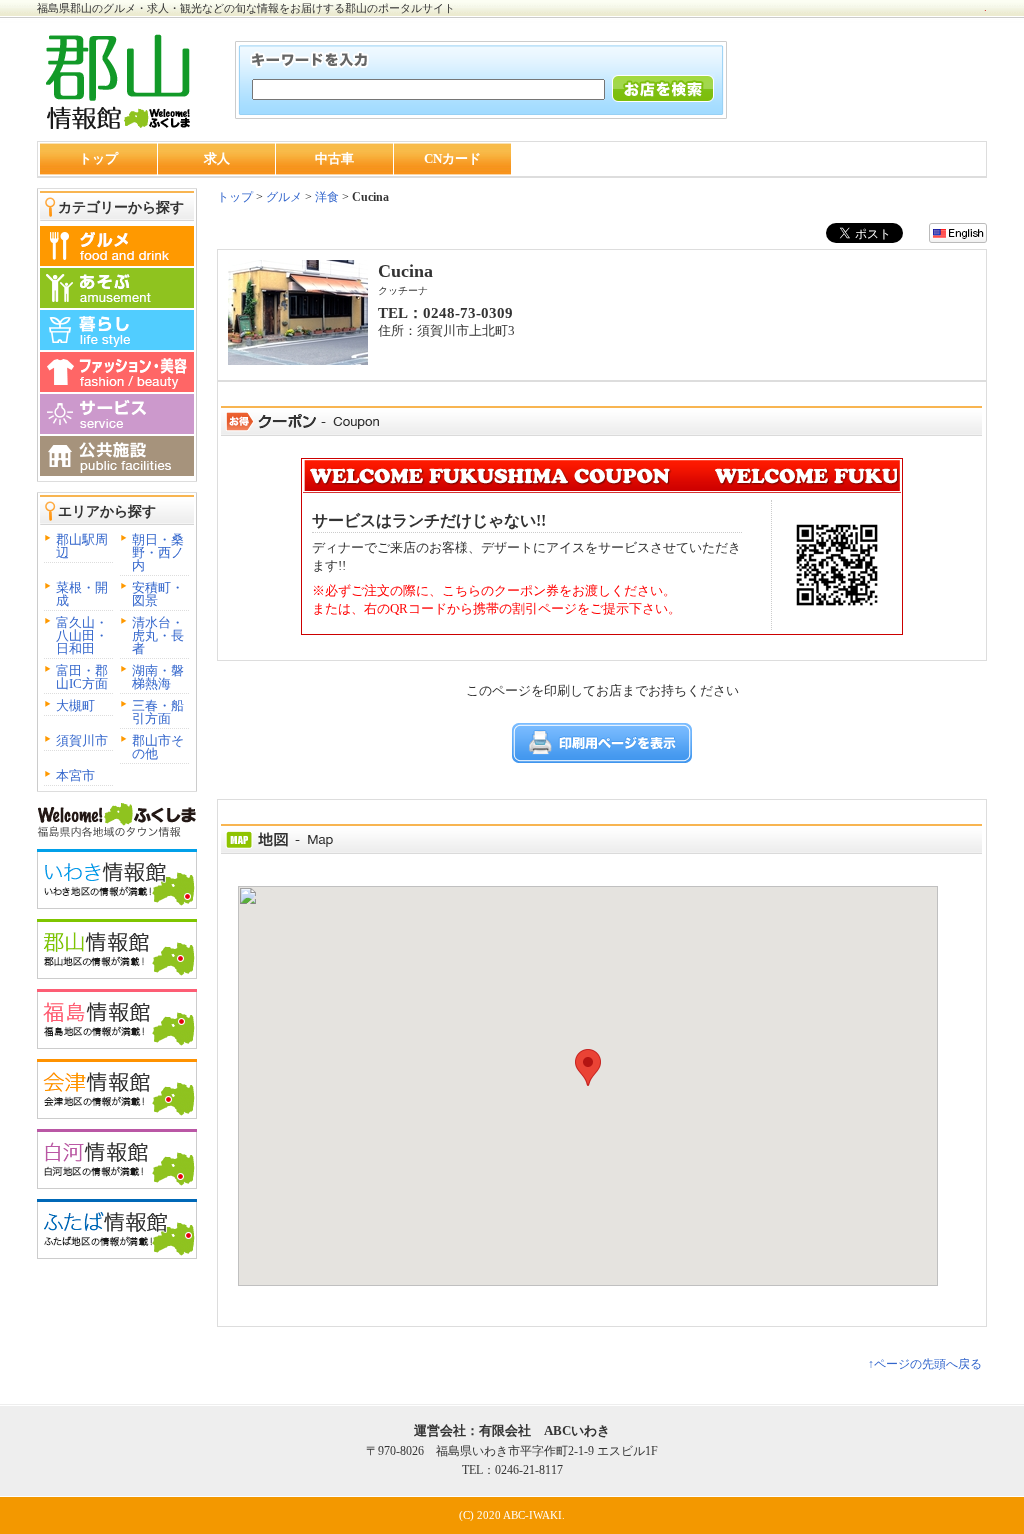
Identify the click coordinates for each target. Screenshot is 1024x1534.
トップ (98, 158)
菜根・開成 (82, 594)
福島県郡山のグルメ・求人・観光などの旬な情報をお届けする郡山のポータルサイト (246, 8)
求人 (217, 158)
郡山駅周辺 (82, 546)
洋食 (327, 197)
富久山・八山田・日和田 (82, 635)
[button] (588, 1067)
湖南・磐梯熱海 (158, 677)
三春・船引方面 (158, 712)
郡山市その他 (158, 747)
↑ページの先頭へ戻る (925, 1364)
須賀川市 (82, 740)
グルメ (282, 197)
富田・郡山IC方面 (82, 677)
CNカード (452, 158)
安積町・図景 (158, 594)
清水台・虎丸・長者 (158, 635)
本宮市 (75, 775)
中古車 (334, 158)
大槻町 (75, 705)
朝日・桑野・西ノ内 (158, 552)
